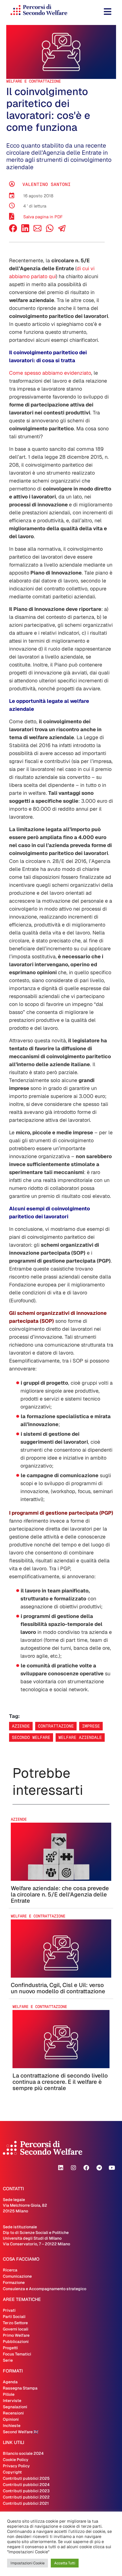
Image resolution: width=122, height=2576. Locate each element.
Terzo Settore (15, 2323)
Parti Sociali (14, 2317)
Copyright (12, 2472)
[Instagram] (73, 2168)
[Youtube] (112, 2168)
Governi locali (16, 2329)
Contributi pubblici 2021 (26, 2503)
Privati (9, 2310)
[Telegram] (99, 2168)
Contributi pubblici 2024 (26, 2485)
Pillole (9, 2394)
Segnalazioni (15, 2407)
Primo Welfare (16, 2335)
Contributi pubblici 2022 (26, 2497)
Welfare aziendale (80, 1737)
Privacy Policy (16, 2466)
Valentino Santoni (47, 184)
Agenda (10, 2382)
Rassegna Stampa (20, 2388)
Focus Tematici (17, 2354)
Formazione (14, 2282)
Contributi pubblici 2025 (26, 2478)
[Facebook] (13, 231)
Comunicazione (17, 2276)
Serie (8, 2360)
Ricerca (10, 2270)
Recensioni (13, 2413)
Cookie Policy (16, 2460)
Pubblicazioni (16, 2342)
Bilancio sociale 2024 (23, 2453)
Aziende (21, 1726)
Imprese (91, 1726)
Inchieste (12, 2426)
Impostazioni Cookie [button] (28, 2563)
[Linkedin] (61, 2168)
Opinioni (11, 2419)
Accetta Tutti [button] (65, 2563)
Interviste (12, 2401)
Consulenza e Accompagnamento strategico (45, 2289)
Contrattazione (56, 1726)
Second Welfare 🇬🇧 (21, 2432)
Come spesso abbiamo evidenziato (50, 373)
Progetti (10, 2348)
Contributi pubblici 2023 (26, 2491)
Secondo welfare (31, 1737)
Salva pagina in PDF (43, 217)
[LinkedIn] (25, 231)
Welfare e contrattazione (33, 81)
